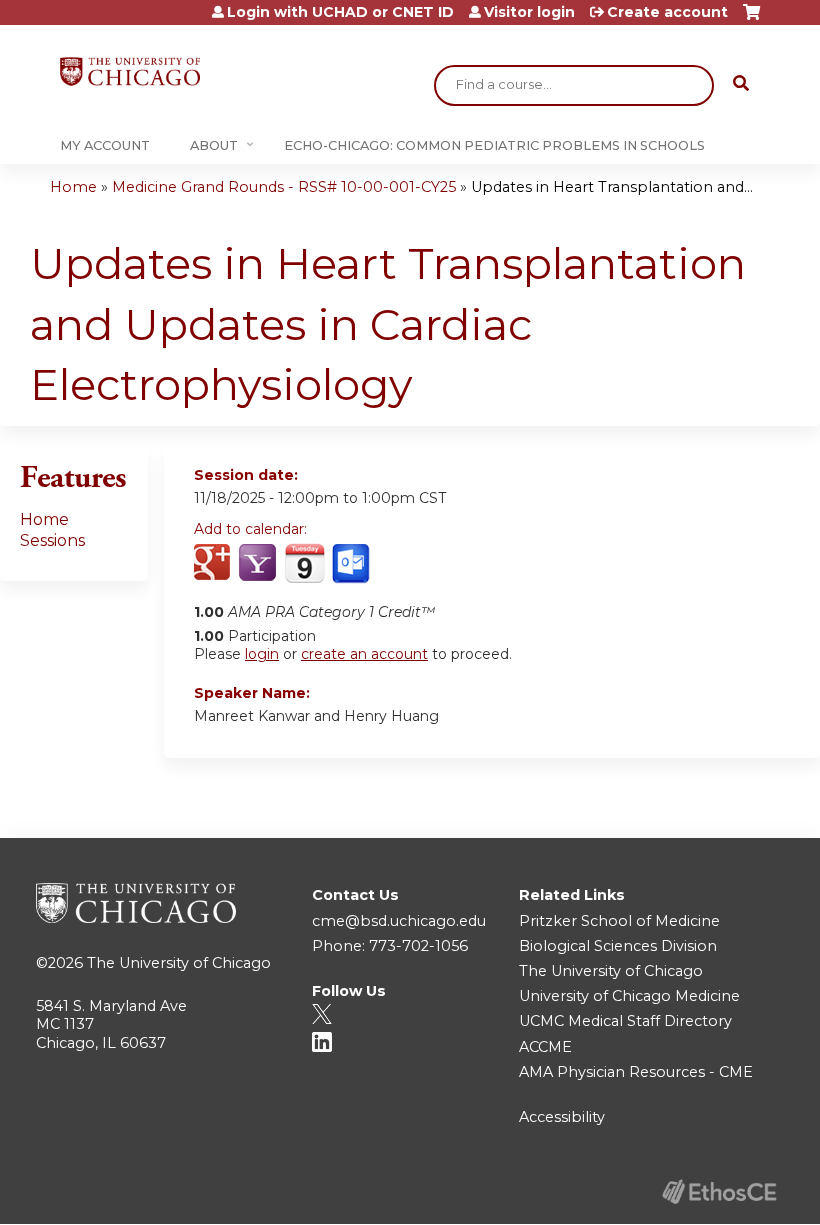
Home (73, 187)
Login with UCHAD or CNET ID (340, 12)
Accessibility (562, 1117)
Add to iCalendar (304, 563)
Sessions (52, 540)
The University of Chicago (179, 963)
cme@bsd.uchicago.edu (399, 921)
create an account (364, 654)
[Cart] (751, 19)
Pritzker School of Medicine (619, 921)
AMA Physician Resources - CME (636, 1072)
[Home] (130, 71)
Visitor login (529, 12)
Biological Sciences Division (618, 946)
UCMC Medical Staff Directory (625, 1021)
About (214, 145)
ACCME (545, 1047)
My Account (105, 145)
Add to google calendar (214, 564)
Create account (667, 12)
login (262, 654)
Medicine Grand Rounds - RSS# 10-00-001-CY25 (284, 187)
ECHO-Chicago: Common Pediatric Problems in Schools (494, 145)
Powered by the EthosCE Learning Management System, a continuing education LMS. (719, 1191)
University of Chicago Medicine (629, 996)
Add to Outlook (352, 564)
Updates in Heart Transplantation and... (612, 187)
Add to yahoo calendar (259, 564)
